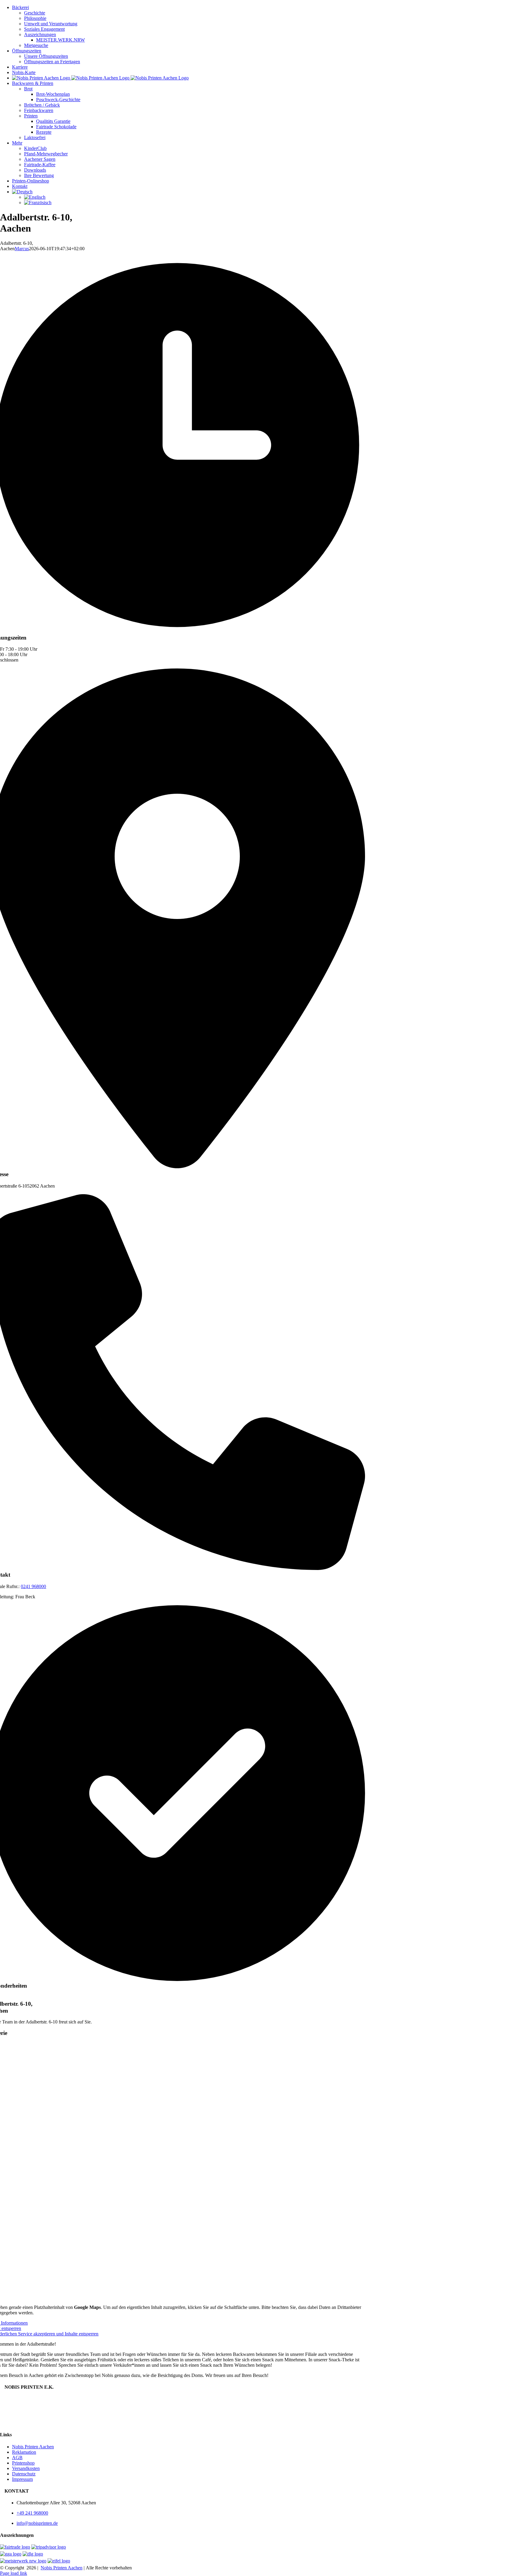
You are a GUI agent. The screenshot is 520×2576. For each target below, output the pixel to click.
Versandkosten (26, 2468)
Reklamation (24, 2452)
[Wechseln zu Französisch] (272, 203)
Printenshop (23, 2463)
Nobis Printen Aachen (33, 2447)
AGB (17, 2458)
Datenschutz (24, 2474)
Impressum (22, 2479)
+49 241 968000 (32, 2513)
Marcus (22, 249)
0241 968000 (33, 1586)
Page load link (14, 2573)
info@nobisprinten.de (37, 2523)
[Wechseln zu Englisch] (272, 197)
